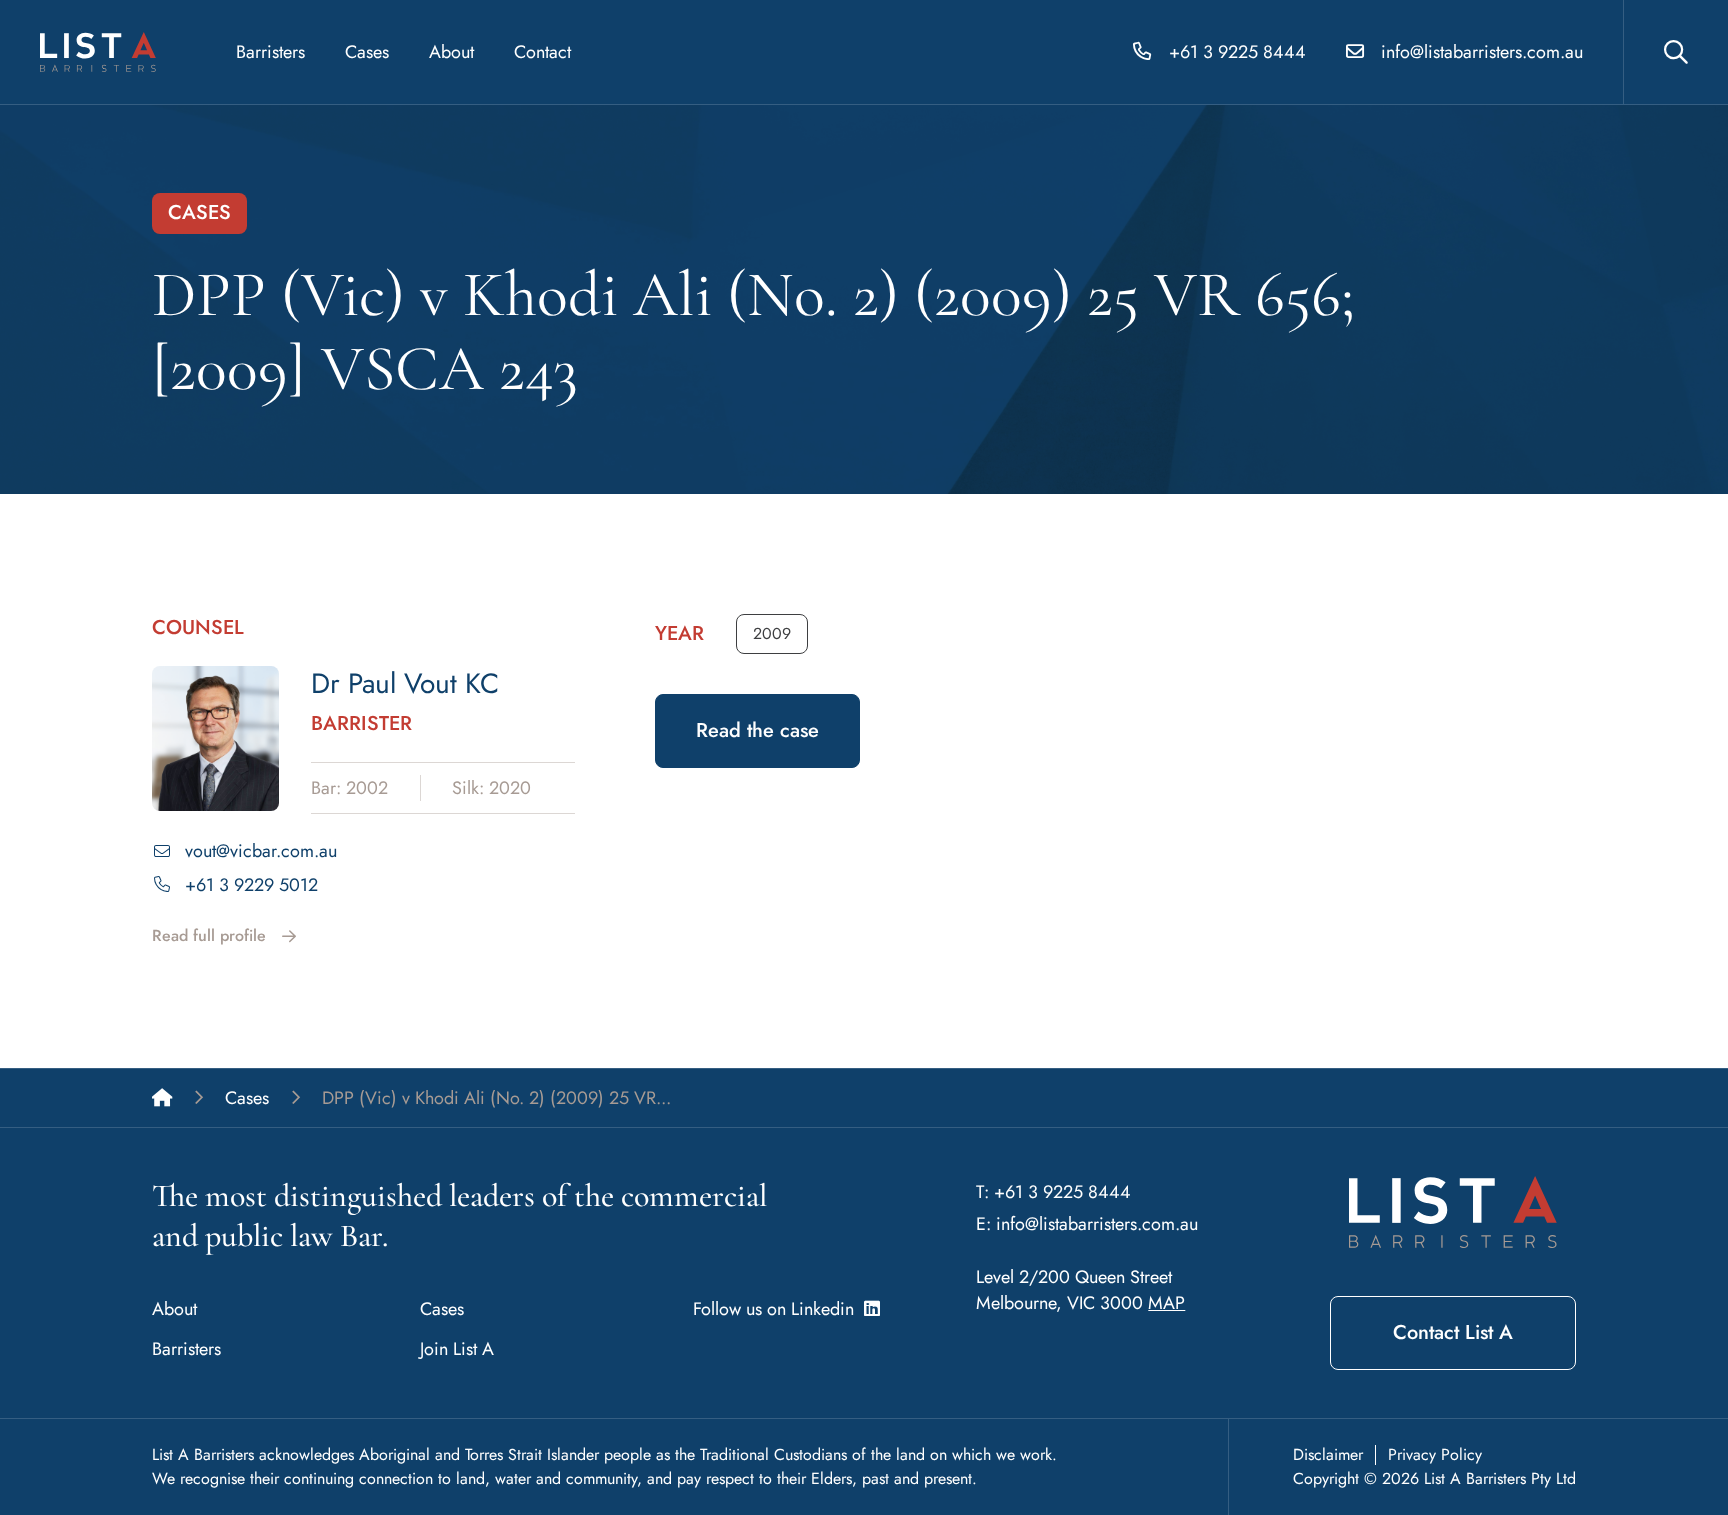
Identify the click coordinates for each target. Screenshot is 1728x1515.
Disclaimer (1328, 1454)
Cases (367, 52)
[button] (772, 634)
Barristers (270, 52)
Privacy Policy (1435, 1454)
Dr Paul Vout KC (405, 683)
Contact (542, 52)
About (451, 52)
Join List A (457, 1349)
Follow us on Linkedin (778, 1309)
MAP (1166, 1303)
